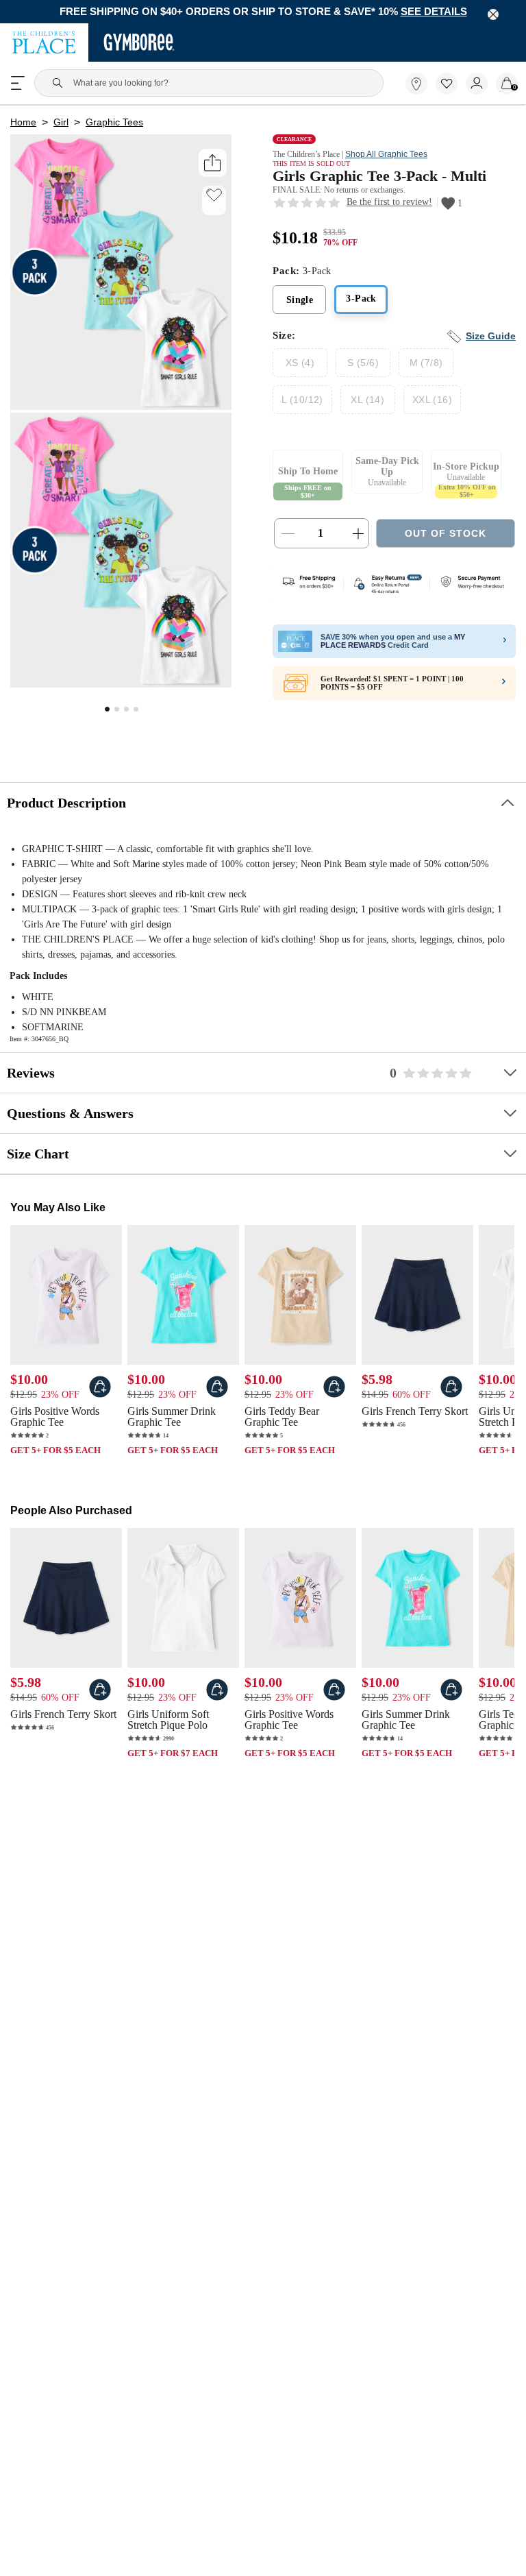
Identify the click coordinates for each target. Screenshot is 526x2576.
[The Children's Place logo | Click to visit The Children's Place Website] (44, 44)
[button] (447, 85)
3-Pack (361, 306)
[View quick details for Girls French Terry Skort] (451, 1394)
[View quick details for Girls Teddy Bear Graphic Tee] (334, 1394)
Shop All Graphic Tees (398, 157)
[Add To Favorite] (214, 198)
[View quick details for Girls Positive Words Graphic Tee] (100, 1394)
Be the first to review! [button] (392, 208)
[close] (493, 14)
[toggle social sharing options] (213, 166)
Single (300, 307)
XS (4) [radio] (300, 369)
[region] (263, 12)
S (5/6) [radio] (363, 369)
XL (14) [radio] (365, 406)
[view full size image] (121, 686)
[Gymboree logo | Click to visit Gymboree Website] (139, 44)
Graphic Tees (113, 125)
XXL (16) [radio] (428, 406)
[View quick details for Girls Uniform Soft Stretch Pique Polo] (217, 1699)
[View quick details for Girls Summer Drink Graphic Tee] (217, 1394)
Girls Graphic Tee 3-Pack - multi (386, 181)
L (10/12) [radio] (301, 406)
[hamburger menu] (18, 84)
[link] (416, 85)
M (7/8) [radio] (426, 369)
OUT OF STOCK (446, 541)
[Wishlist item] (451, 93)
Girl (60, 125)
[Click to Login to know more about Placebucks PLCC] (503, 692)
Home (23, 125)
